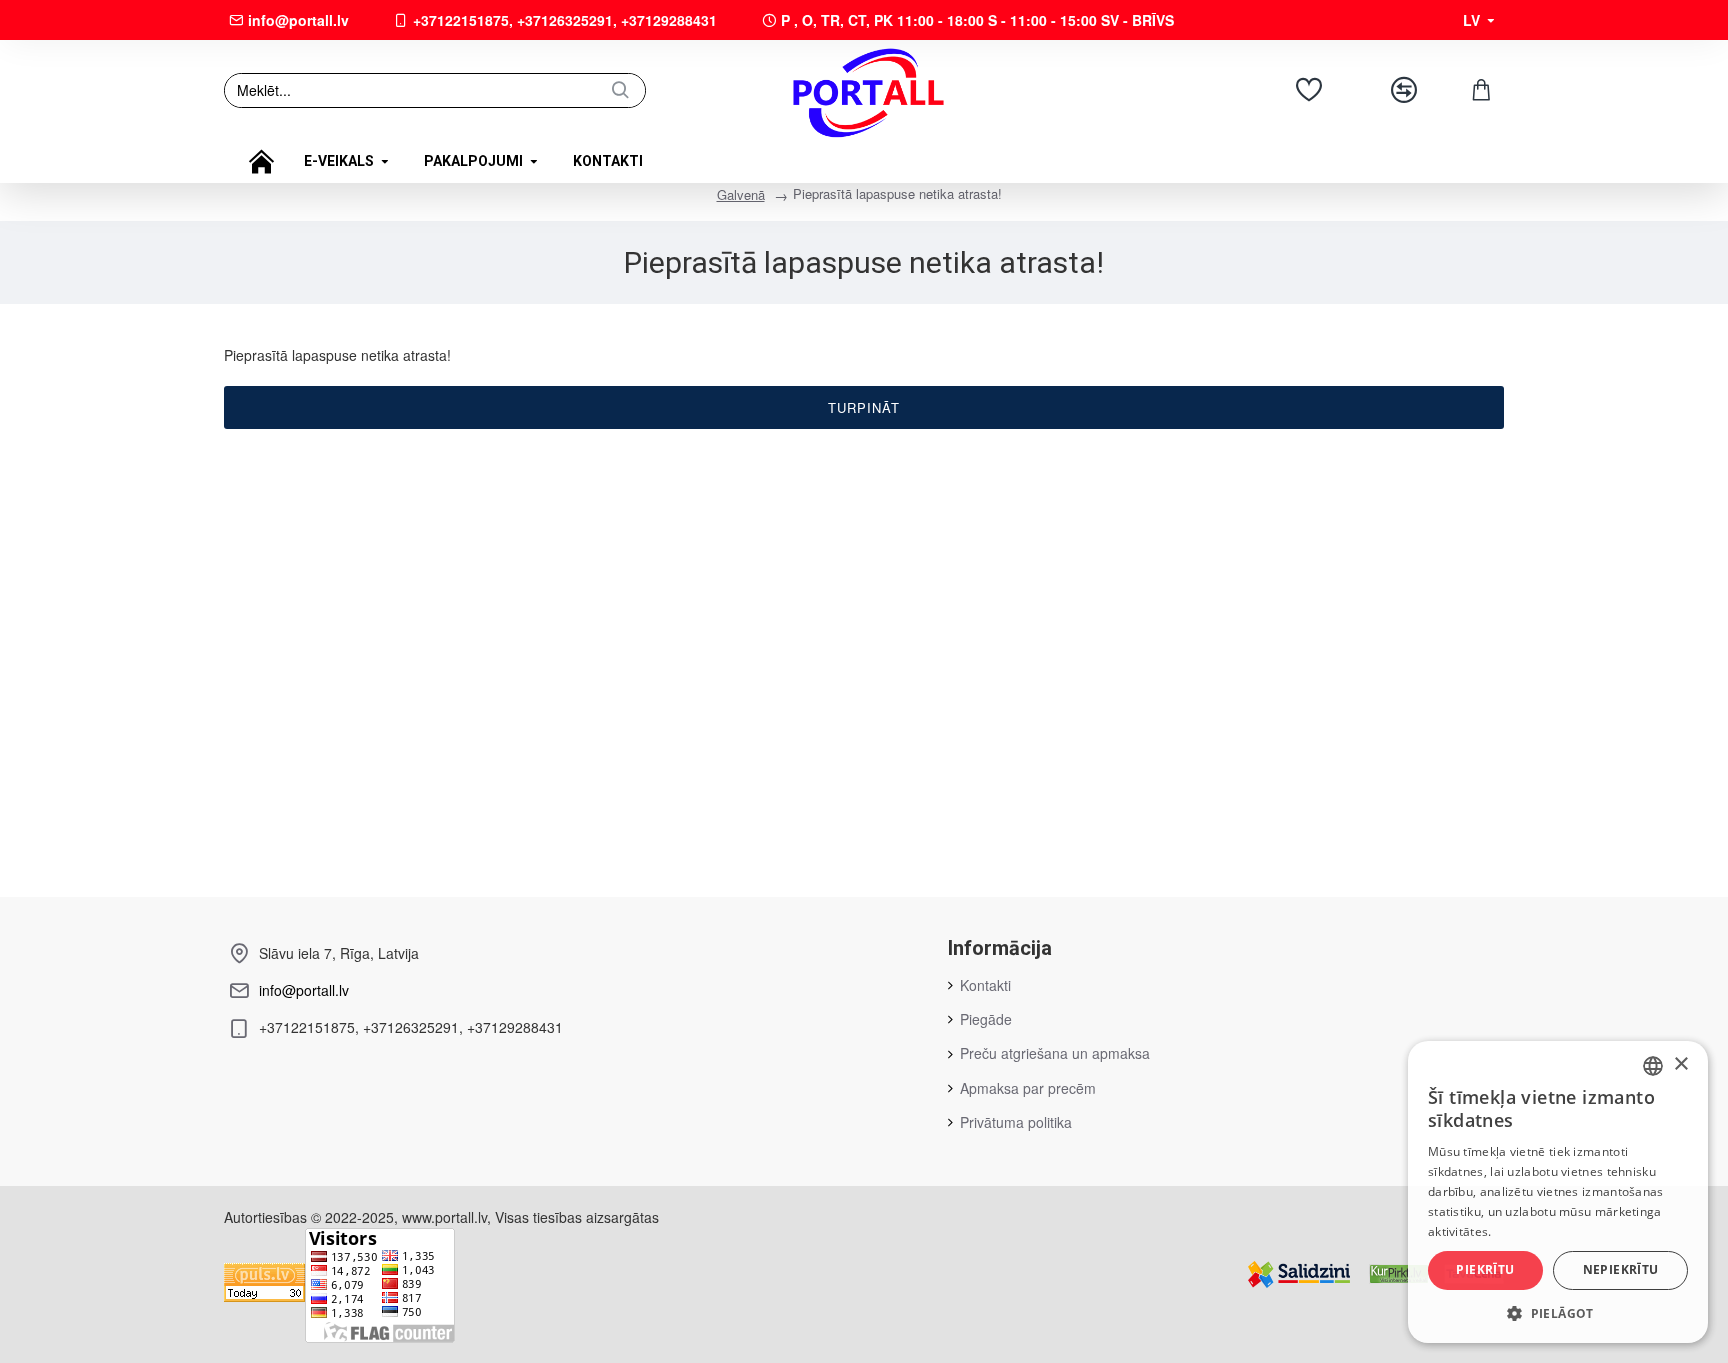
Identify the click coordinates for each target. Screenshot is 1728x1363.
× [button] (1680, 1064)
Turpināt (864, 407)
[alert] (1558, 1192)
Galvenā (741, 194)
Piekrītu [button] (1485, 1269)
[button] (1558, 1313)
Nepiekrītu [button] (1621, 1269)
